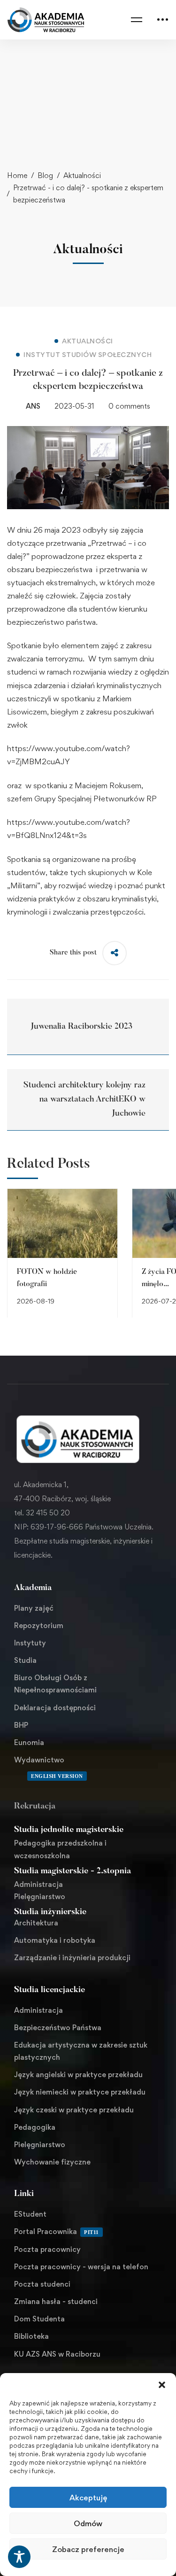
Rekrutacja (35, 1807)
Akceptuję (88, 2498)
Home (17, 175)
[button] (162, 2385)
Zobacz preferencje (88, 2549)
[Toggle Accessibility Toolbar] (19, 2557)
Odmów (88, 2523)
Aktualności (82, 175)
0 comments (129, 406)
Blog (45, 175)
